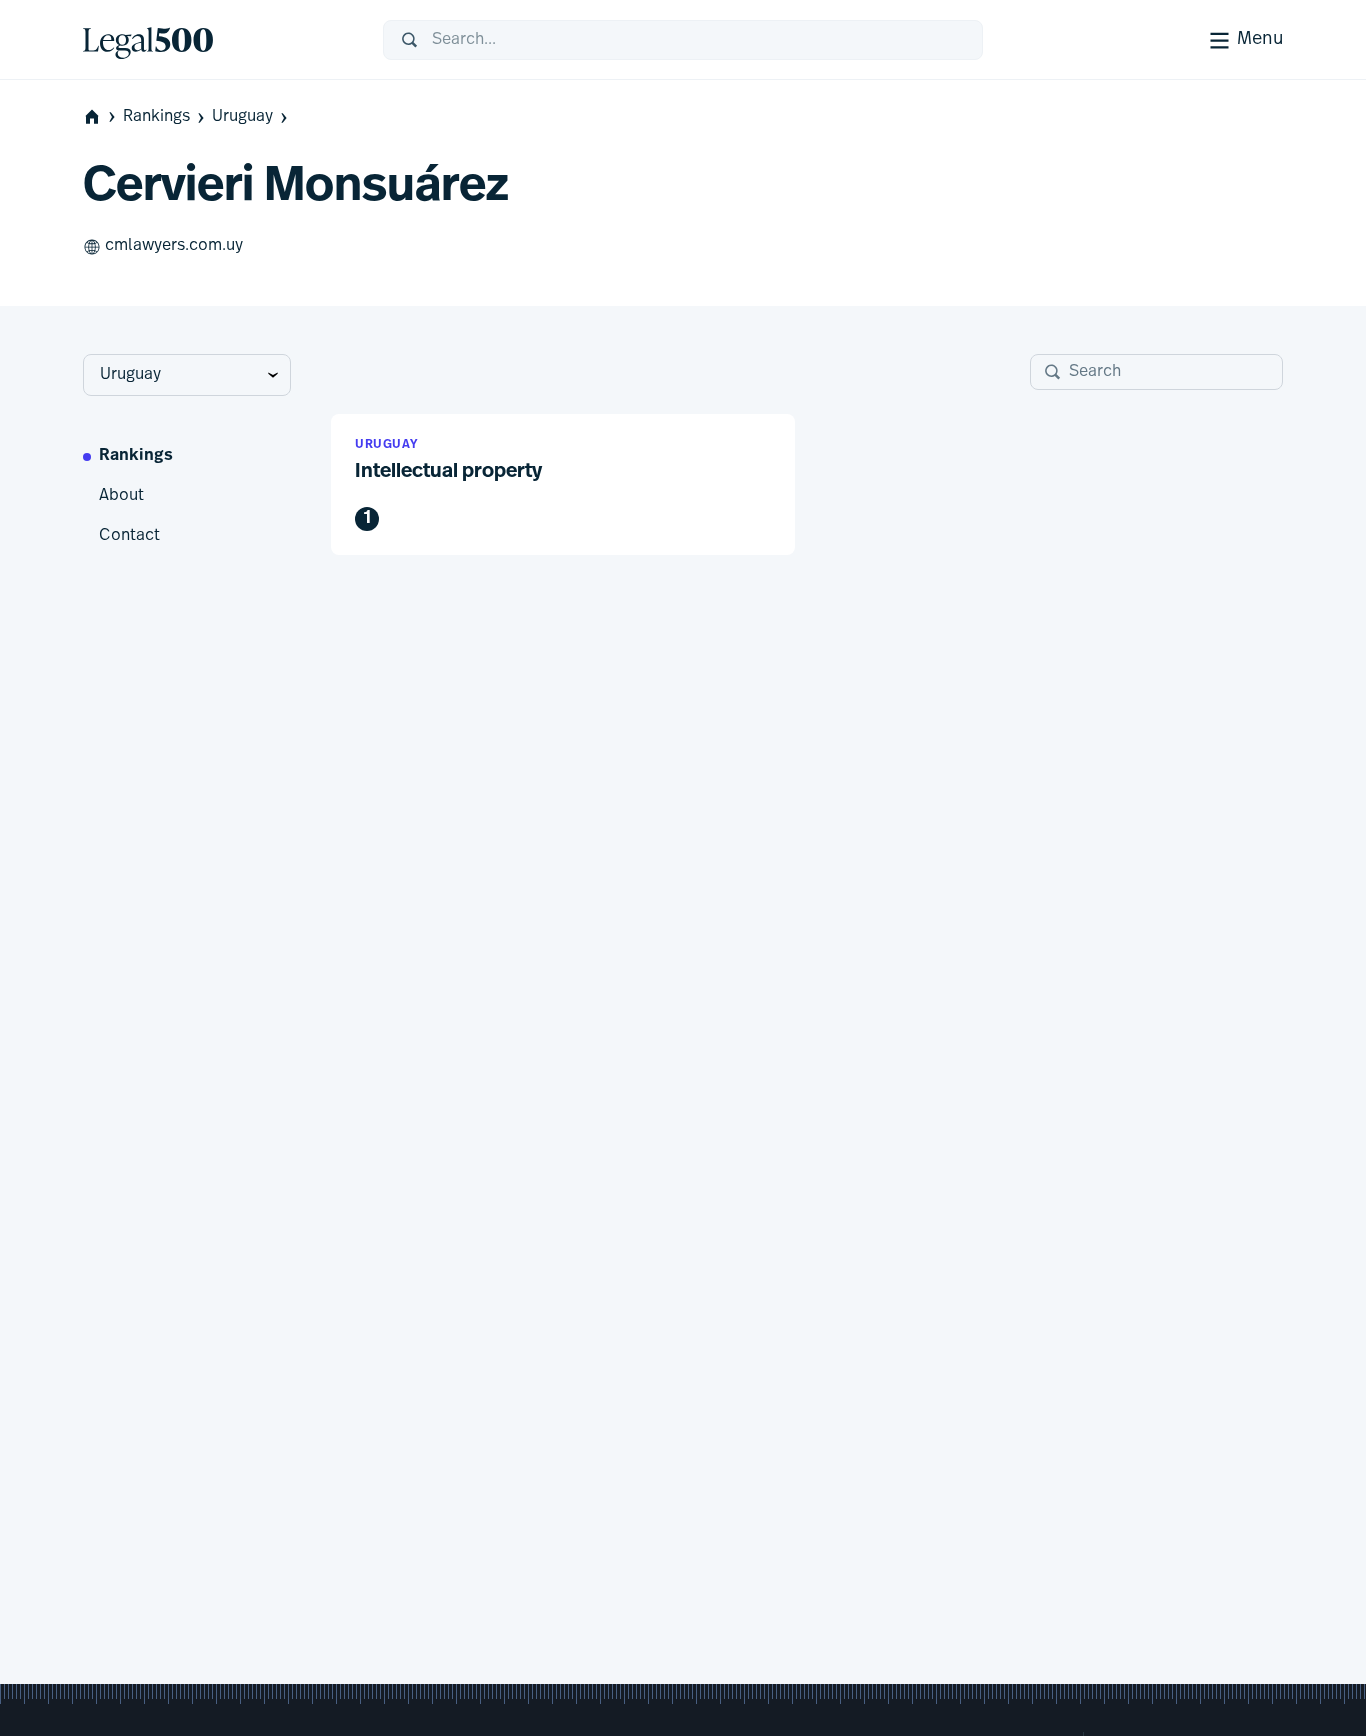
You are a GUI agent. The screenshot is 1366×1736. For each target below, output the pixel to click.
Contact (129, 536)
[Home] (217, 40)
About (121, 496)
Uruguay (242, 117)
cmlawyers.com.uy (174, 246)
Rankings (156, 117)
